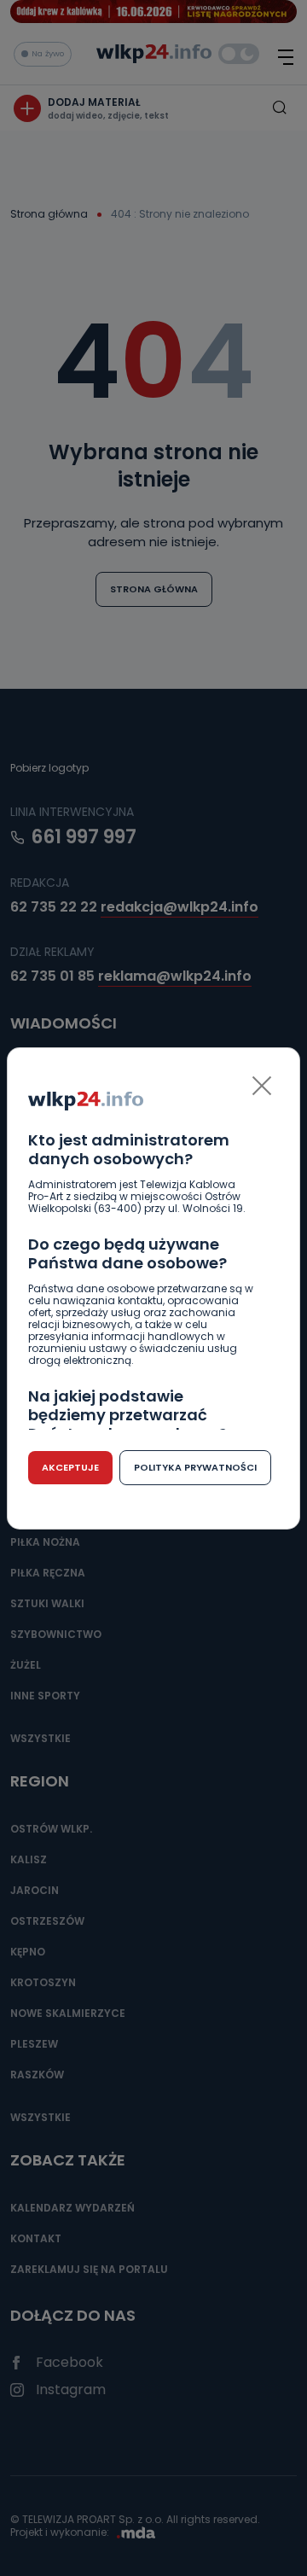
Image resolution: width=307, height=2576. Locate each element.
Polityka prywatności (195, 1467)
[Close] (262, 1086)
